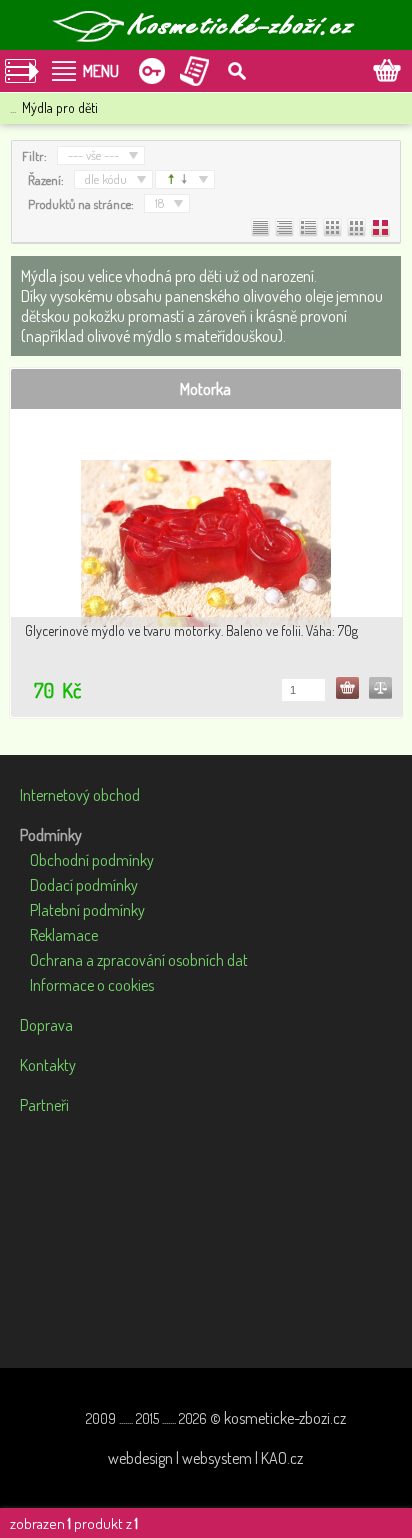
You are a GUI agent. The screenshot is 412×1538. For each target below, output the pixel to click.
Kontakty (48, 1065)
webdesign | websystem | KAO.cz (205, 1458)
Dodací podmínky (84, 885)
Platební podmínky (87, 910)
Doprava (46, 1025)
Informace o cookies (92, 985)
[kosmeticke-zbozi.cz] (206, 25)
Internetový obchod (80, 795)
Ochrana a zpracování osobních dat (139, 960)
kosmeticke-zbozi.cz (285, 1418)
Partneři (44, 1105)
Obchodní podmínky (92, 860)
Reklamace (64, 935)
